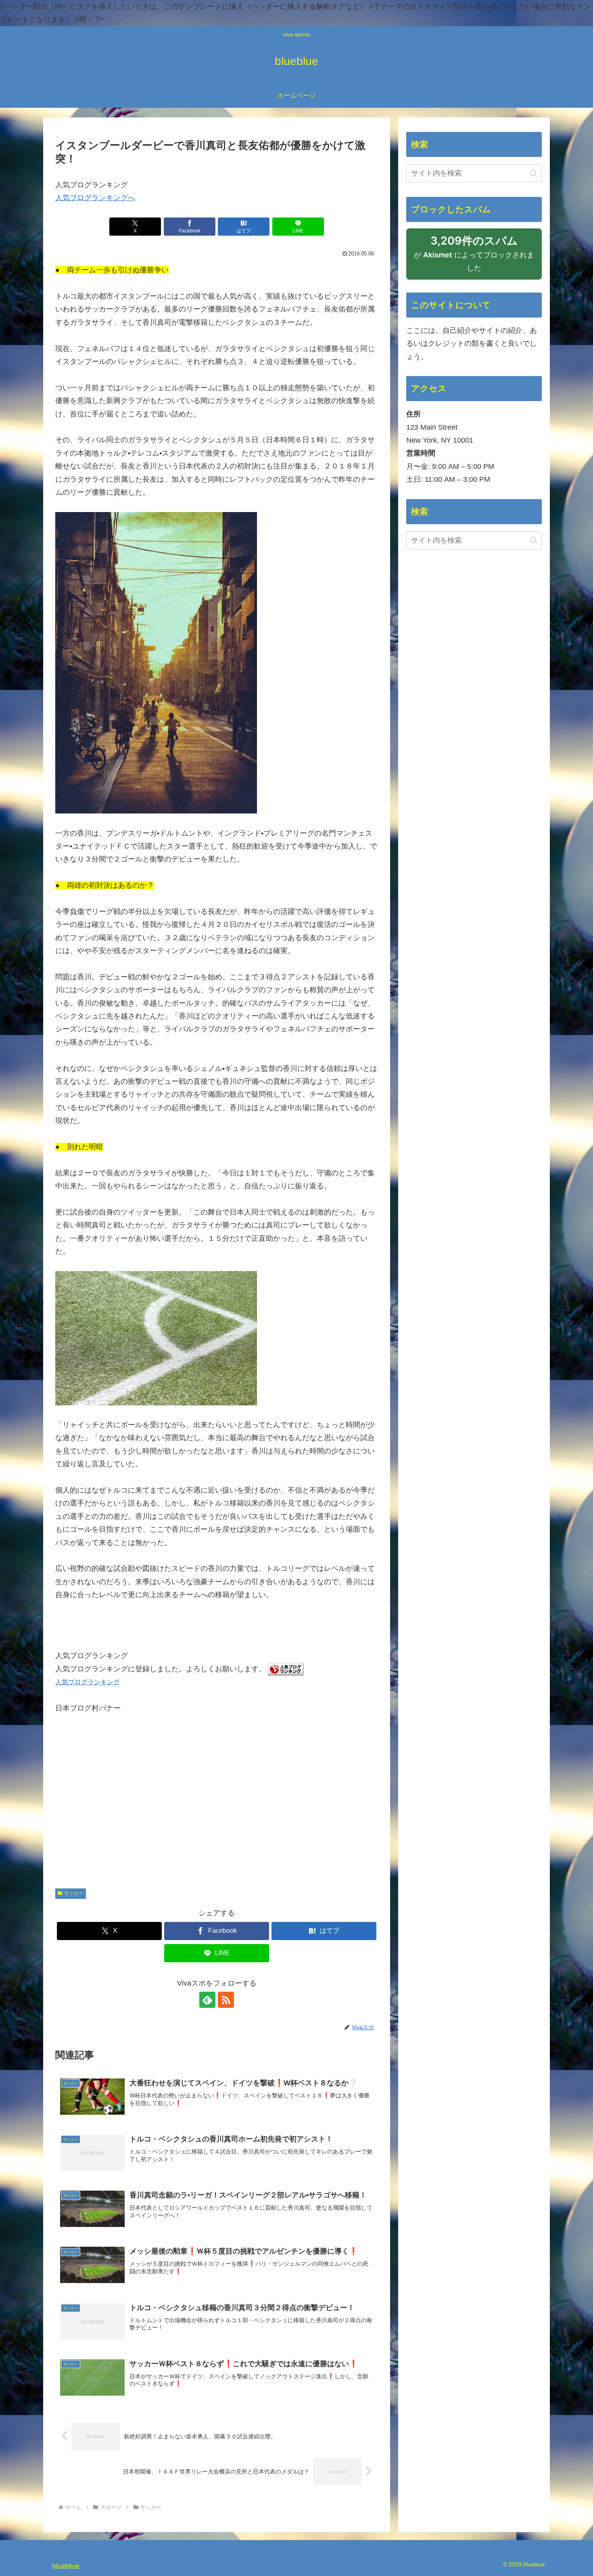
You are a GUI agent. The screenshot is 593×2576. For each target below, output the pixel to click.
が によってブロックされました (474, 257)
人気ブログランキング (88, 1682)
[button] (533, 173)
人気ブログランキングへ (95, 198)
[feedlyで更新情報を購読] (207, 2000)
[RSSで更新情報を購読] (226, 2000)
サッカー (74, 1893)
